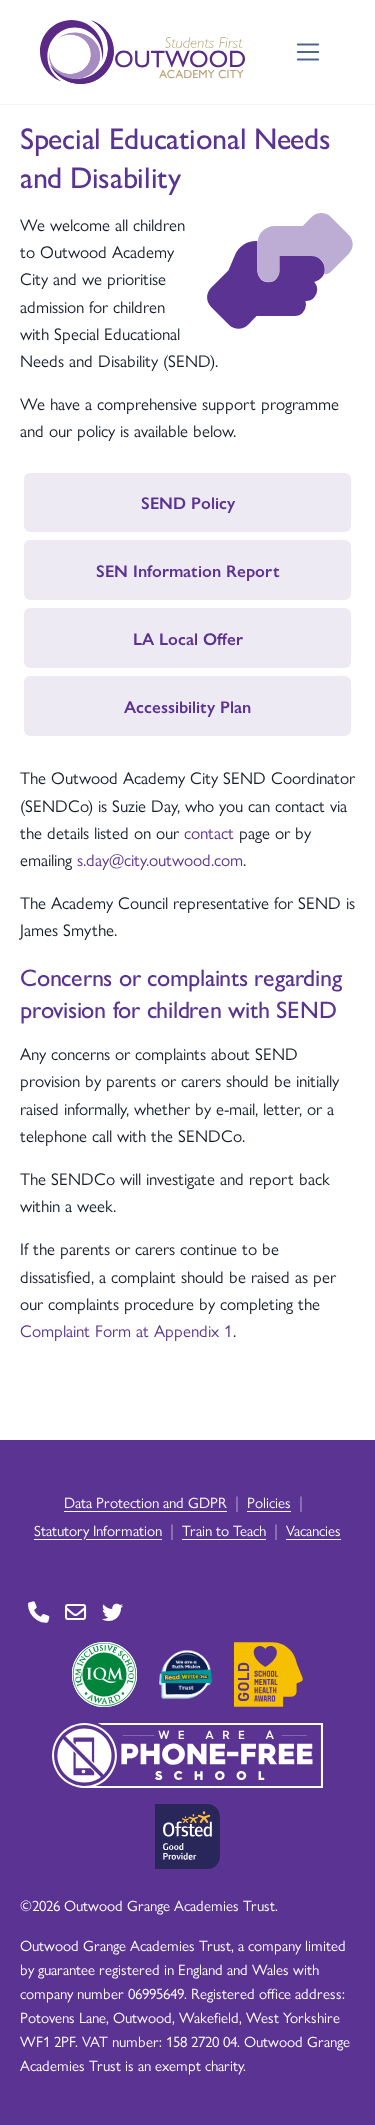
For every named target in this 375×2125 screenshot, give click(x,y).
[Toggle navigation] (308, 52)
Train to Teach (224, 1529)
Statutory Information (98, 1529)
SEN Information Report (188, 570)
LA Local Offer (188, 638)
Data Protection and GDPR (145, 1501)
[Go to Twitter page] (112, 1612)
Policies (269, 1501)
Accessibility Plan (187, 706)
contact (209, 832)
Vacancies (313, 1529)
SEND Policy (188, 502)
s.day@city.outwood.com (160, 859)
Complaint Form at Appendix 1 (126, 1330)
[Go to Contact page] (38, 1612)
